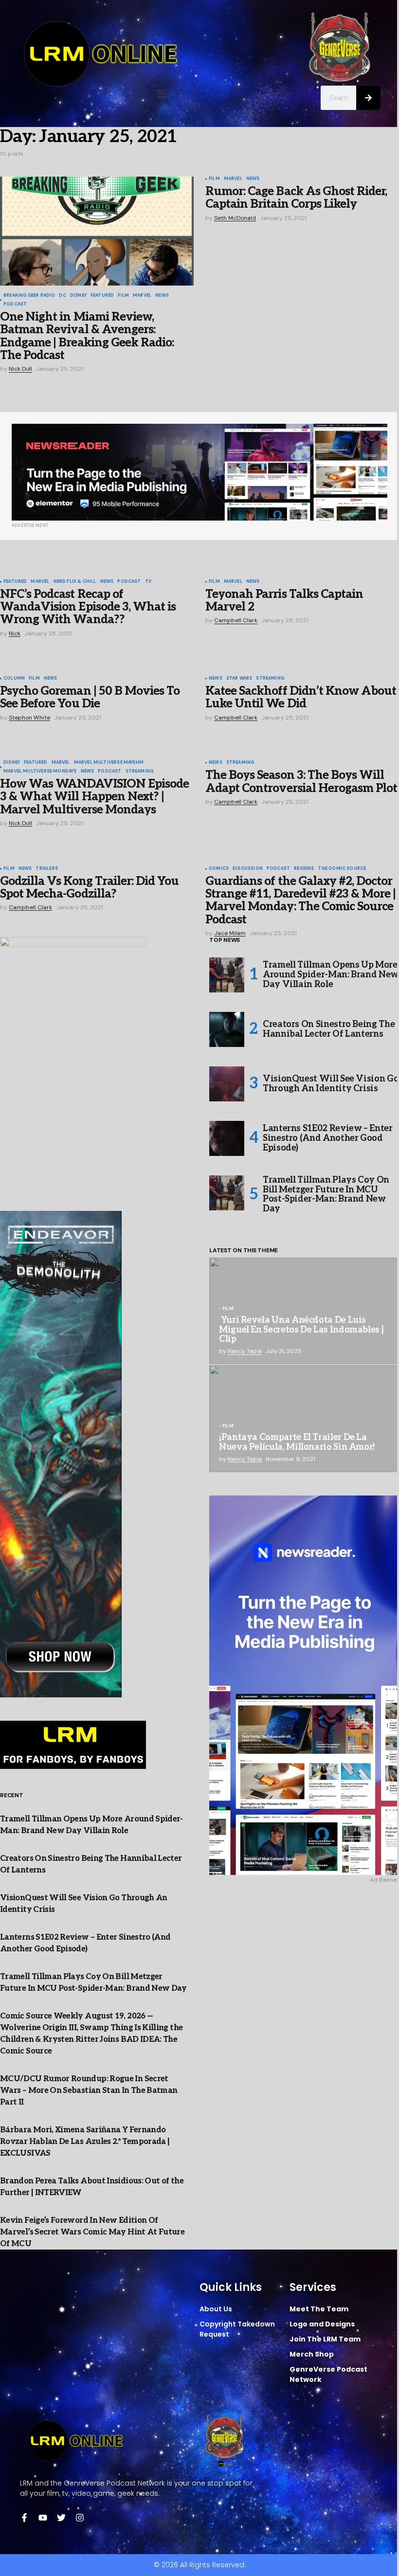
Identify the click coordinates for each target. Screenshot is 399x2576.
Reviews (304, 869)
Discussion (248, 869)
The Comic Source (342, 869)
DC (62, 296)
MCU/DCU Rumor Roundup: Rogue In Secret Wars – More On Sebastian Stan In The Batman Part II (89, 2091)
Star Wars (239, 679)
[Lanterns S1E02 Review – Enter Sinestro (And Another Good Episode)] (227, 1138)
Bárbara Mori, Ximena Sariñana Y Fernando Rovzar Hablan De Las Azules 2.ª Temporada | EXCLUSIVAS (85, 2142)
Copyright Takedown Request (237, 2329)
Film (123, 296)
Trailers (46, 869)
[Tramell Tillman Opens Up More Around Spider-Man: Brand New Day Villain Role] (227, 975)
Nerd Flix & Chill (75, 582)
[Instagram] (80, 2518)
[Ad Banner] (199, 472)
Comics (219, 869)
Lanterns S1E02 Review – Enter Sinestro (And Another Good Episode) (328, 1138)
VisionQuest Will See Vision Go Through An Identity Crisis (331, 1084)
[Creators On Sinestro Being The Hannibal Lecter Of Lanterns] (227, 1029)
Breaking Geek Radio (29, 296)
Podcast (15, 305)
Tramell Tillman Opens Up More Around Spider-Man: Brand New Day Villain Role (331, 975)
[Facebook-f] (24, 2518)
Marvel (142, 296)
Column (14, 679)
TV (148, 582)
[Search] (368, 98)
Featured (102, 296)
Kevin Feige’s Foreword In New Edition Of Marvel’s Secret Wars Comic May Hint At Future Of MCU (92, 2232)
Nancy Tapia (245, 1351)
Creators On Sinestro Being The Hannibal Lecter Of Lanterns (329, 1029)
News (162, 296)
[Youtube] (43, 2518)
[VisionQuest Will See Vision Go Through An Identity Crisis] (227, 1084)
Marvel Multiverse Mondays (40, 772)
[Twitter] (61, 2518)
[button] (162, 94)
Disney (78, 296)
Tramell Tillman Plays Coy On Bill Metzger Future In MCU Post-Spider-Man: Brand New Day (326, 1195)
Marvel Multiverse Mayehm (109, 763)
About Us (216, 2309)
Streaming (270, 679)
